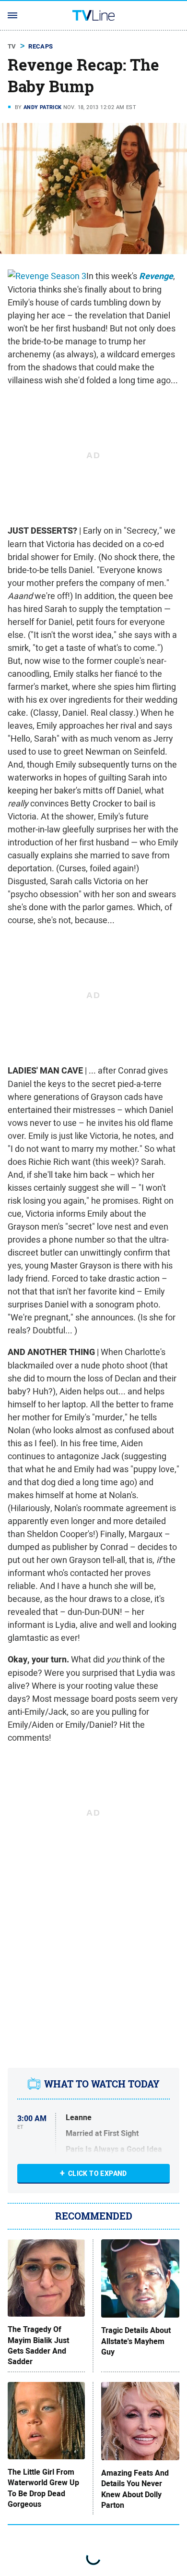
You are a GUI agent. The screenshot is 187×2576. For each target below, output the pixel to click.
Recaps (41, 46)
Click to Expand (98, 2173)
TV (12, 46)
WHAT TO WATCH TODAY (102, 2084)
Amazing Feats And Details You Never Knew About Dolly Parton (135, 2489)
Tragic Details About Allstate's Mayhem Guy (136, 2341)
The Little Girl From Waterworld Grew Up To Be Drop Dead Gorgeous (43, 2488)
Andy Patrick (43, 107)
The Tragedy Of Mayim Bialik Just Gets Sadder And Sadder (38, 2346)
